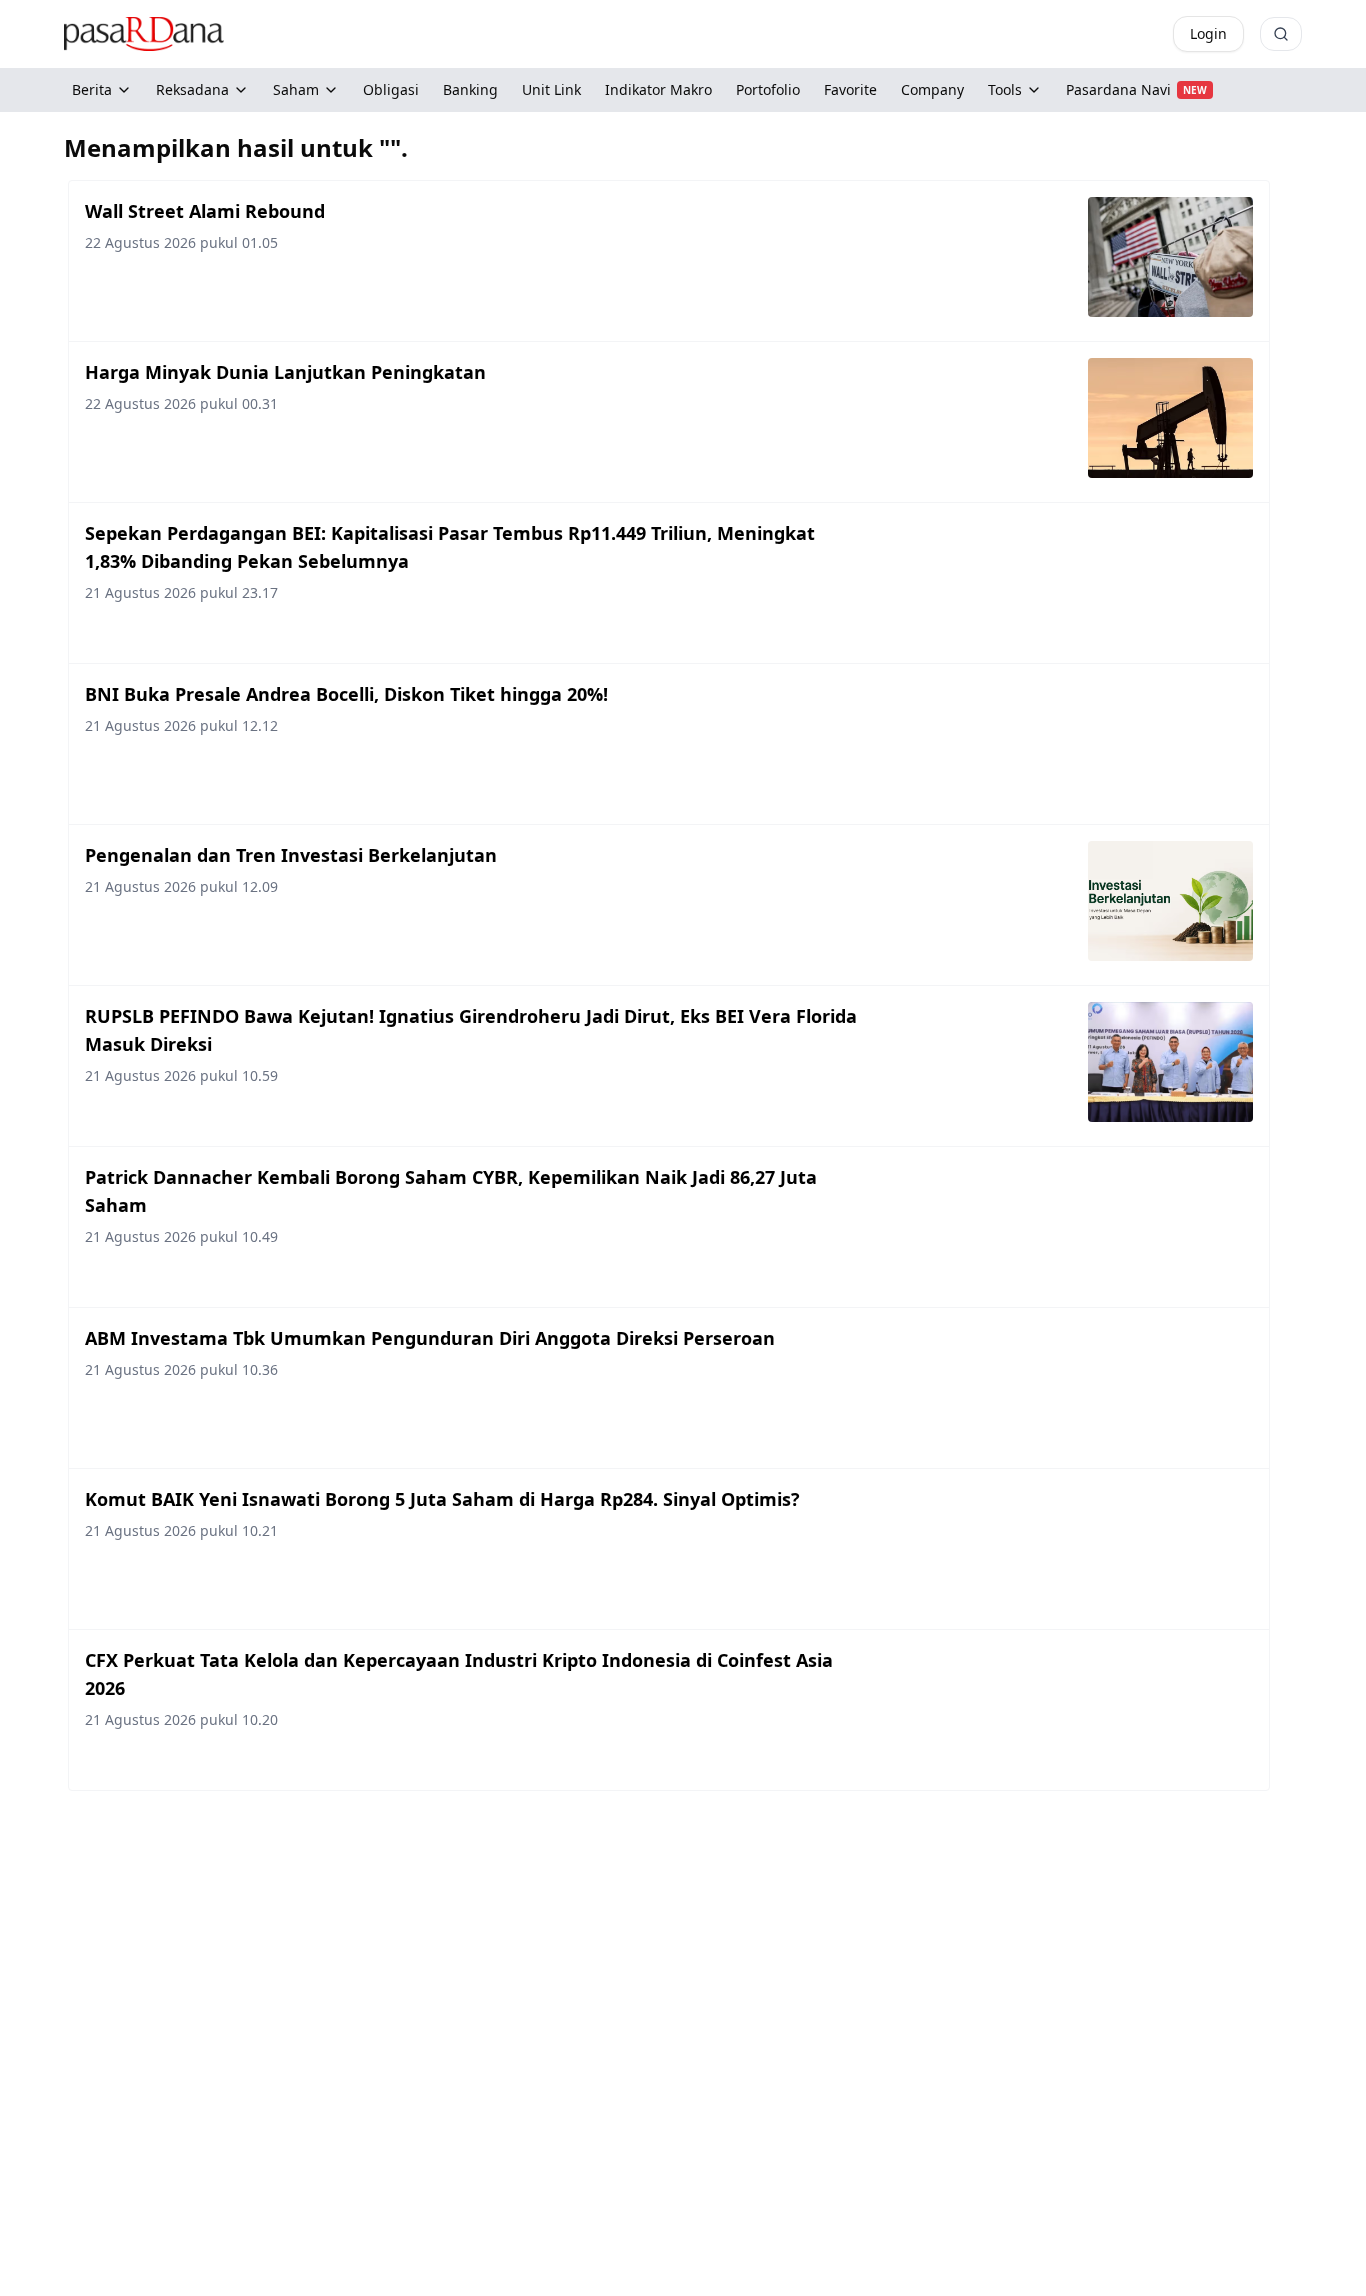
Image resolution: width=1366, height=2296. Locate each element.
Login (1208, 33)
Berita (92, 89)
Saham (296, 89)
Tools (1005, 89)
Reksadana (192, 89)
